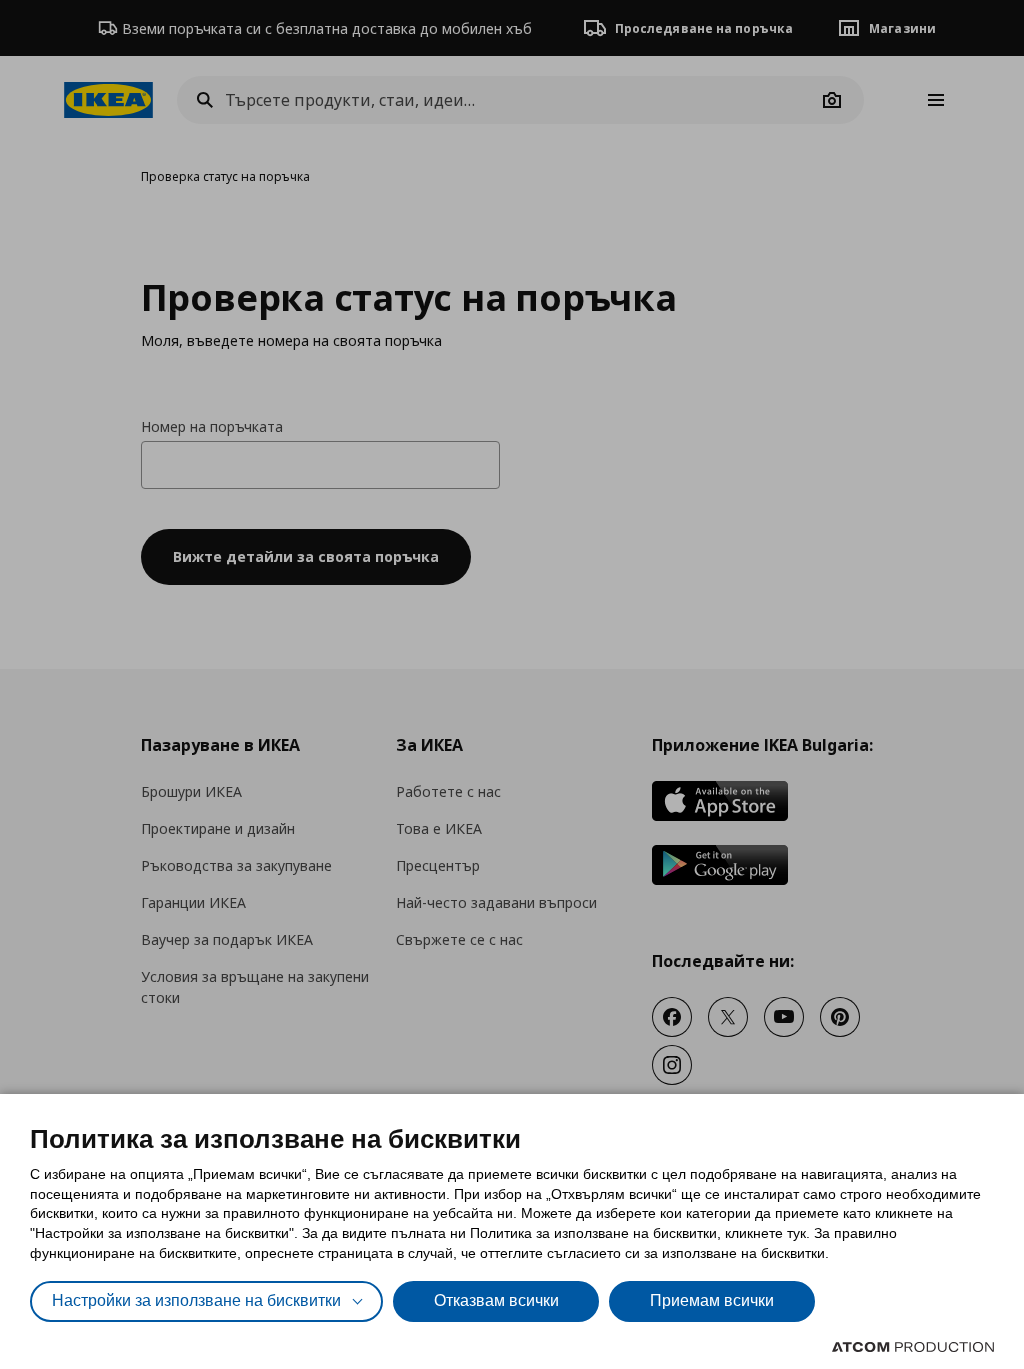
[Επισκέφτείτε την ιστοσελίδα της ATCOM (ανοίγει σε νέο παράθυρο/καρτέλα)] (913, 1347)
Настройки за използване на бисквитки (196, 1300)
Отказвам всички (496, 1300)
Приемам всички (712, 1300)
